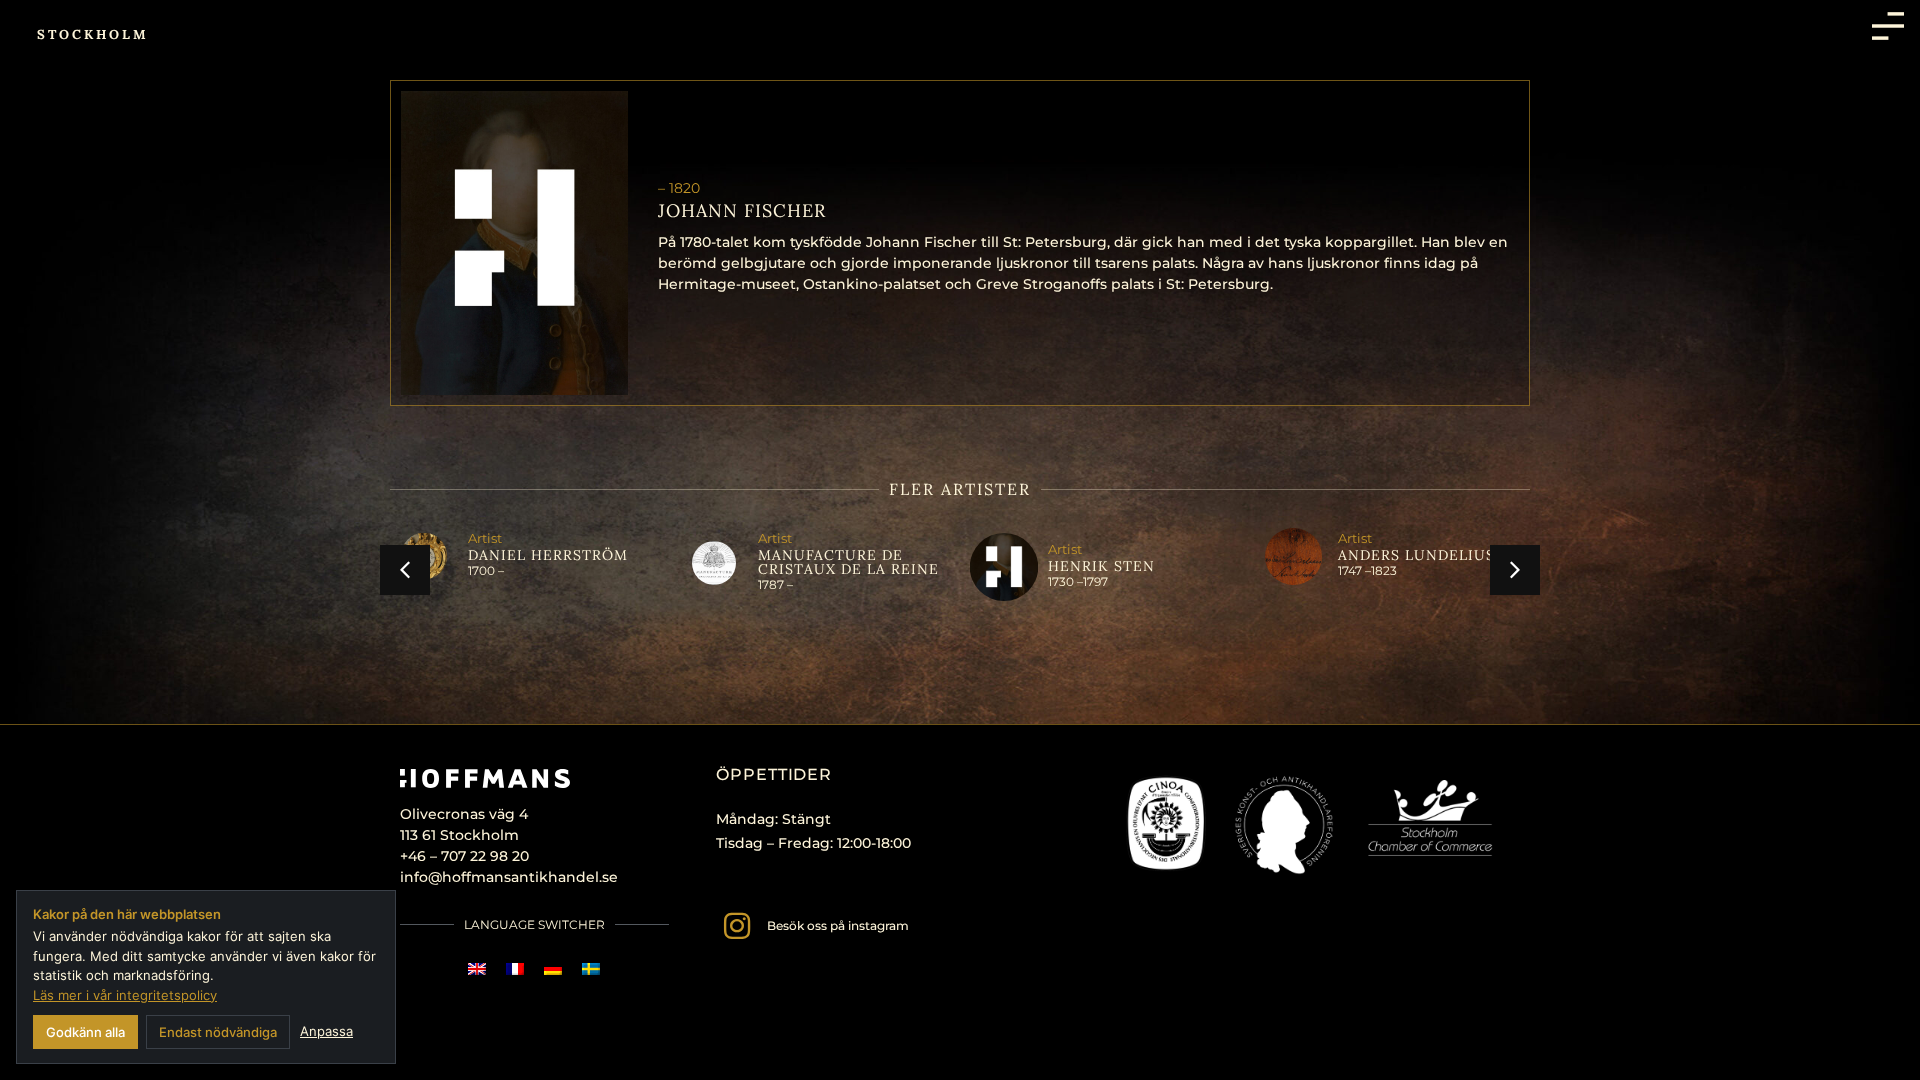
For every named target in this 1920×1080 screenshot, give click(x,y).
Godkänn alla (85, 1032)
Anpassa (326, 1031)
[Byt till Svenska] (591, 968)
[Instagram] (737, 926)
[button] (405, 570)
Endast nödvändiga (218, 1032)
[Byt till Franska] (515, 968)
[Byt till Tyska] (553, 968)
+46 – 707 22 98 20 (464, 856)
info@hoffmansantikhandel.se (509, 877)
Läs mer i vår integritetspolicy (125, 995)
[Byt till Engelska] (477, 968)
